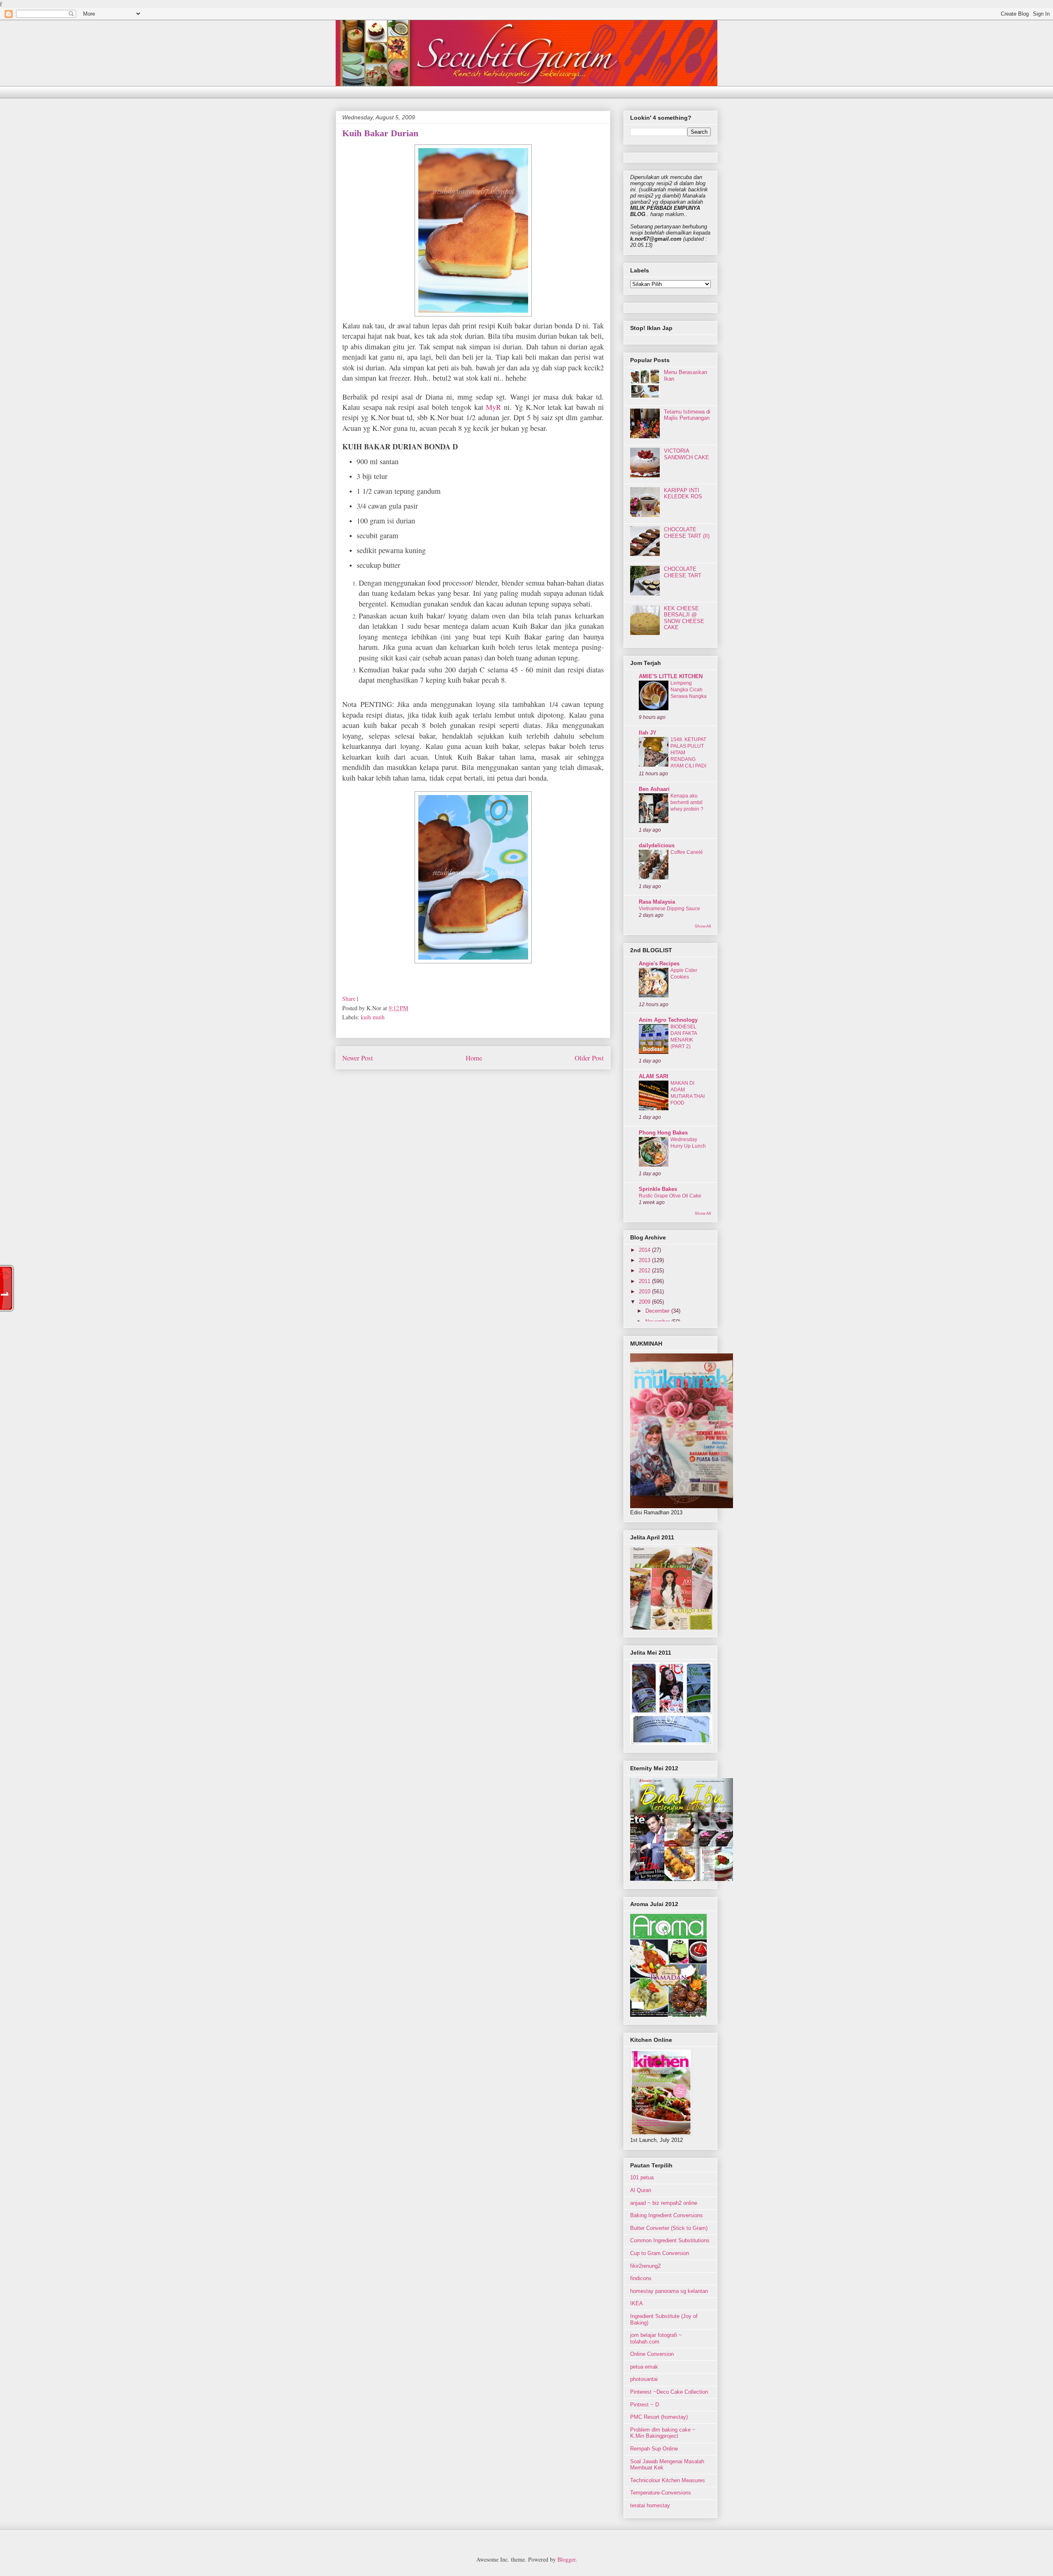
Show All (703, 926)
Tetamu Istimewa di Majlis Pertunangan (687, 415)
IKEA (637, 2303)
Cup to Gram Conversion (660, 2253)
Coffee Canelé (687, 852)
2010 (645, 1291)
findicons (641, 2278)
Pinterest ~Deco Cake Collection (669, 2392)
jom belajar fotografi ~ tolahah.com (656, 2338)
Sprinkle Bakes (658, 1189)
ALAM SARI (654, 1076)
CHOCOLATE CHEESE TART (683, 572)
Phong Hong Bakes (663, 1133)
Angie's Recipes (659, 964)
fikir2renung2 (645, 2266)
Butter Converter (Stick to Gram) (669, 2228)
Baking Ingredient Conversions (667, 2215)
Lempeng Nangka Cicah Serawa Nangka (689, 690)
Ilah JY (648, 733)
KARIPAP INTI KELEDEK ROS (683, 494)
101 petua (642, 2177)
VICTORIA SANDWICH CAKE (687, 454)
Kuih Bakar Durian (380, 133)
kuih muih (373, 1017)
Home (474, 1058)
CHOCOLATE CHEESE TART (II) (687, 533)
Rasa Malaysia (657, 902)
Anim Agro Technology (668, 1020)
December (658, 1311)
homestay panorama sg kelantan (669, 2291)
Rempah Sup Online (654, 2449)
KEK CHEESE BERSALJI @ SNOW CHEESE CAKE (684, 618)
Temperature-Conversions (661, 2493)
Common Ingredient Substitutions (670, 2240)
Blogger (566, 2559)
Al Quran (641, 2190)
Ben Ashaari (654, 789)
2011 (645, 1281)
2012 (645, 1271)
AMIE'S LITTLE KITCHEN (671, 676)
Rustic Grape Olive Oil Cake (670, 1196)
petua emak (644, 2367)
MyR (493, 407)
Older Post (589, 1058)
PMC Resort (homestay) (659, 2417)
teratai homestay (650, 2505)
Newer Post (358, 1058)
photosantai (644, 2379)
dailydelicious (657, 845)
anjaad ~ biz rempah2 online (664, 2203)
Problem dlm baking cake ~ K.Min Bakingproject (663, 2433)
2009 (645, 1302)
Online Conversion (652, 2354)
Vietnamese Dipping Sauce (669, 909)
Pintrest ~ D (645, 2405)
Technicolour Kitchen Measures (668, 2480)
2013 (645, 1260)
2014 (645, 1250)
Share (349, 999)
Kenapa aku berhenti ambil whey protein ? (687, 802)
